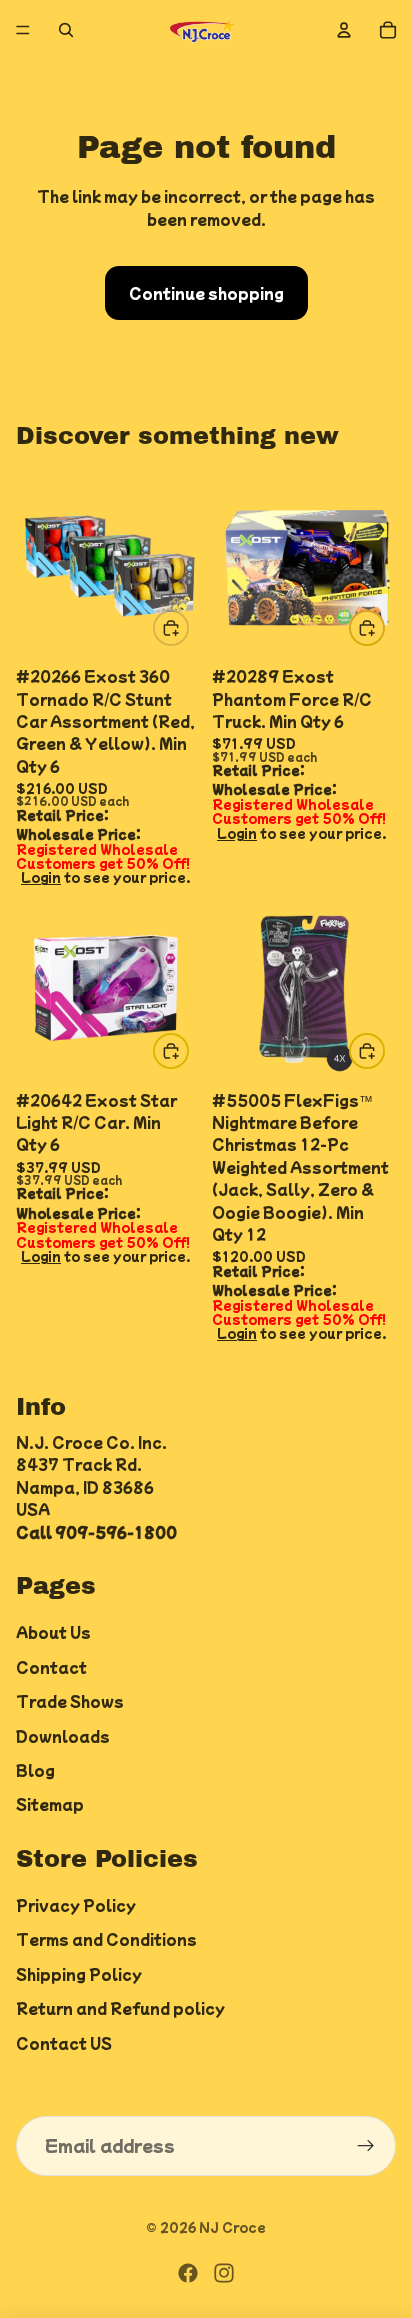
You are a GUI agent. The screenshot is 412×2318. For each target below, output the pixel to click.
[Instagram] (224, 2273)
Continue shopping (206, 293)
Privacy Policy (76, 1905)
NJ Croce (232, 2226)
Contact (51, 1667)
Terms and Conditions (106, 1940)
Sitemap (50, 1805)
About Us (53, 1633)
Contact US (64, 2043)
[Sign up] (366, 2146)
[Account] (344, 30)
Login (41, 876)
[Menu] (23, 30)
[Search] (66, 30)
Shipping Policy (79, 1974)
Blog (35, 1770)
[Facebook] (188, 2273)
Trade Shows (70, 1701)
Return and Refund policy (120, 2009)
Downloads (63, 1736)
